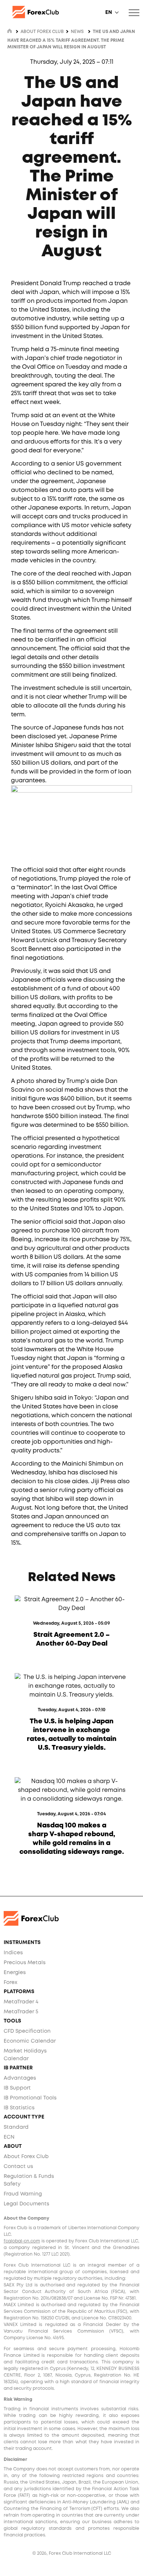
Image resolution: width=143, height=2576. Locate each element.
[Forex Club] (71, 12)
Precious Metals (25, 1963)
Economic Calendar (30, 2041)
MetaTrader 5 (21, 2012)
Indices (13, 1953)
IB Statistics (19, 2108)
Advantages (20, 2078)
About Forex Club (26, 2157)
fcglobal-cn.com (22, 2241)
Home (10, 31)
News (77, 32)
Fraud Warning (23, 2194)
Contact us (18, 2167)
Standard (16, 2127)
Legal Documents (26, 2204)
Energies (15, 1973)
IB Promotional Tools (30, 2098)
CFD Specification (27, 2031)
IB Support (17, 2088)
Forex (10, 1982)
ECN (9, 2137)
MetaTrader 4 (21, 2002)
